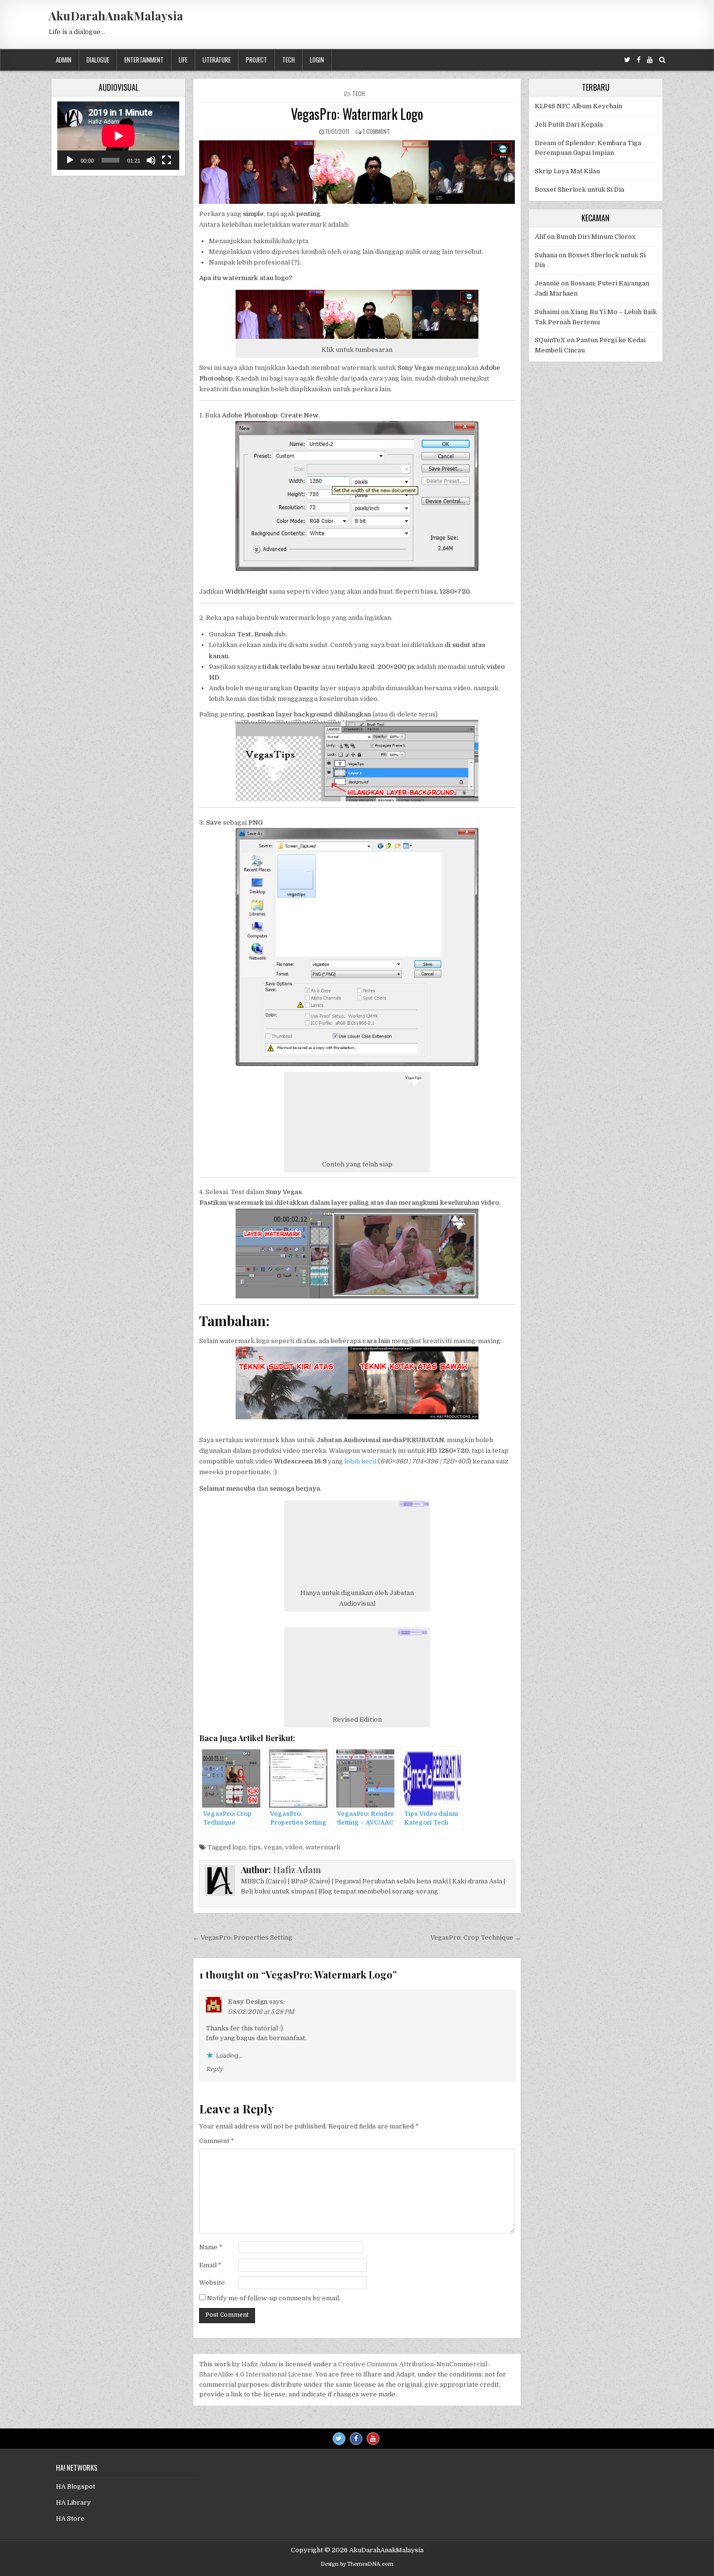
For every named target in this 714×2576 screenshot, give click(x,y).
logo (239, 1847)
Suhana (546, 255)
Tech (289, 60)
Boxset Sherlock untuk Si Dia (579, 190)
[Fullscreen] (167, 160)
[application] (118, 136)
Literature (217, 60)
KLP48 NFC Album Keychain (578, 106)
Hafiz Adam (297, 1870)
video (294, 1847)
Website (212, 2283)
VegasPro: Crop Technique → (476, 1937)
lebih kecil (360, 1461)
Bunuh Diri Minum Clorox (596, 237)
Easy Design (248, 2002)
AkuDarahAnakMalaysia (116, 16)
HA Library (73, 2502)
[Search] (662, 60)
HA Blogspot (76, 2486)
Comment (217, 2141)
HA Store (70, 2518)
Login (317, 60)
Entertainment (144, 60)
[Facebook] (639, 60)
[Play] (70, 160)
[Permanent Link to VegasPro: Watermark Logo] (357, 172)
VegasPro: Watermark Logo (357, 114)
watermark (323, 1847)
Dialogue (98, 60)
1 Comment (376, 131)
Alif (540, 237)
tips (255, 1847)
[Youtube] (650, 60)
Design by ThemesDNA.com (357, 2564)
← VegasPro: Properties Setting (243, 1937)
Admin (64, 60)
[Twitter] (627, 60)
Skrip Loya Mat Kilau (567, 171)
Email (210, 2265)
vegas (273, 1847)
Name (211, 2247)
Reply (214, 2069)
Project (256, 60)
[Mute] (151, 160)
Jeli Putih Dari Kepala (569, 125)
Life (183, 60)
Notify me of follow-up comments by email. (274, 2298)
